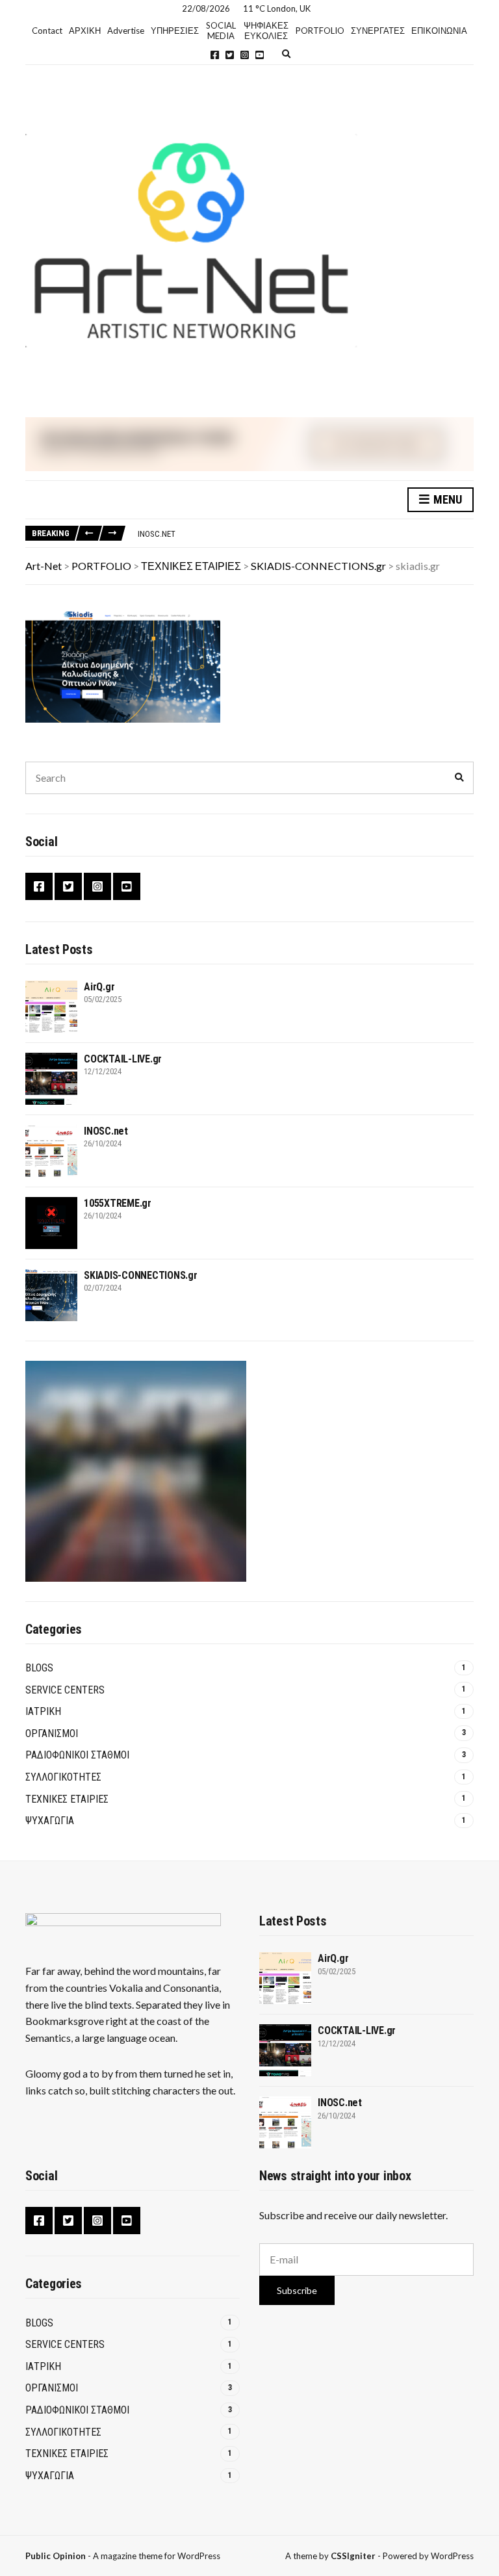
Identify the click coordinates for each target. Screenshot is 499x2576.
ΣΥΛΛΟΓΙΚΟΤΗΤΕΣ (63, 1777)
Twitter (230, 55)
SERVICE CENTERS (65, 1690)
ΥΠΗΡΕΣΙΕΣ (175, 31)
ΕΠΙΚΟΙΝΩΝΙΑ (439, 31)
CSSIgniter (353, 2556)
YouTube (260, 55)
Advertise (126, 31)
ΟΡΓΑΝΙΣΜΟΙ (52, 1733)
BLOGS (39, 1668)
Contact (47, 31)
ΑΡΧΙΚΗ (85, 31)
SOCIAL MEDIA (221, 31)
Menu (446, 499)
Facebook (215, 55)
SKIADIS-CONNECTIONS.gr (141, 1275)
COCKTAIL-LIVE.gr (123, 1059)
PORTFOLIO (320, 31)
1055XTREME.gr (118, 1203)
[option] (305, 534)
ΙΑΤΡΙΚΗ (43, 1711)
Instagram (245, 55)
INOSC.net (157, 534)
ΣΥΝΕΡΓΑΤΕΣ (378, 31)
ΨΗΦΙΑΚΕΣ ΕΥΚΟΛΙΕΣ (266, 31)
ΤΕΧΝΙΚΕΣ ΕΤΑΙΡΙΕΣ (67, 1799)
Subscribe (297, 2290)
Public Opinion (56, 2556)
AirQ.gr (99, 987)
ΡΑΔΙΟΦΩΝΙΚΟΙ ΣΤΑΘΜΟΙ (77, 1755)
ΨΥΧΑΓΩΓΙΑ (50, 1821)
